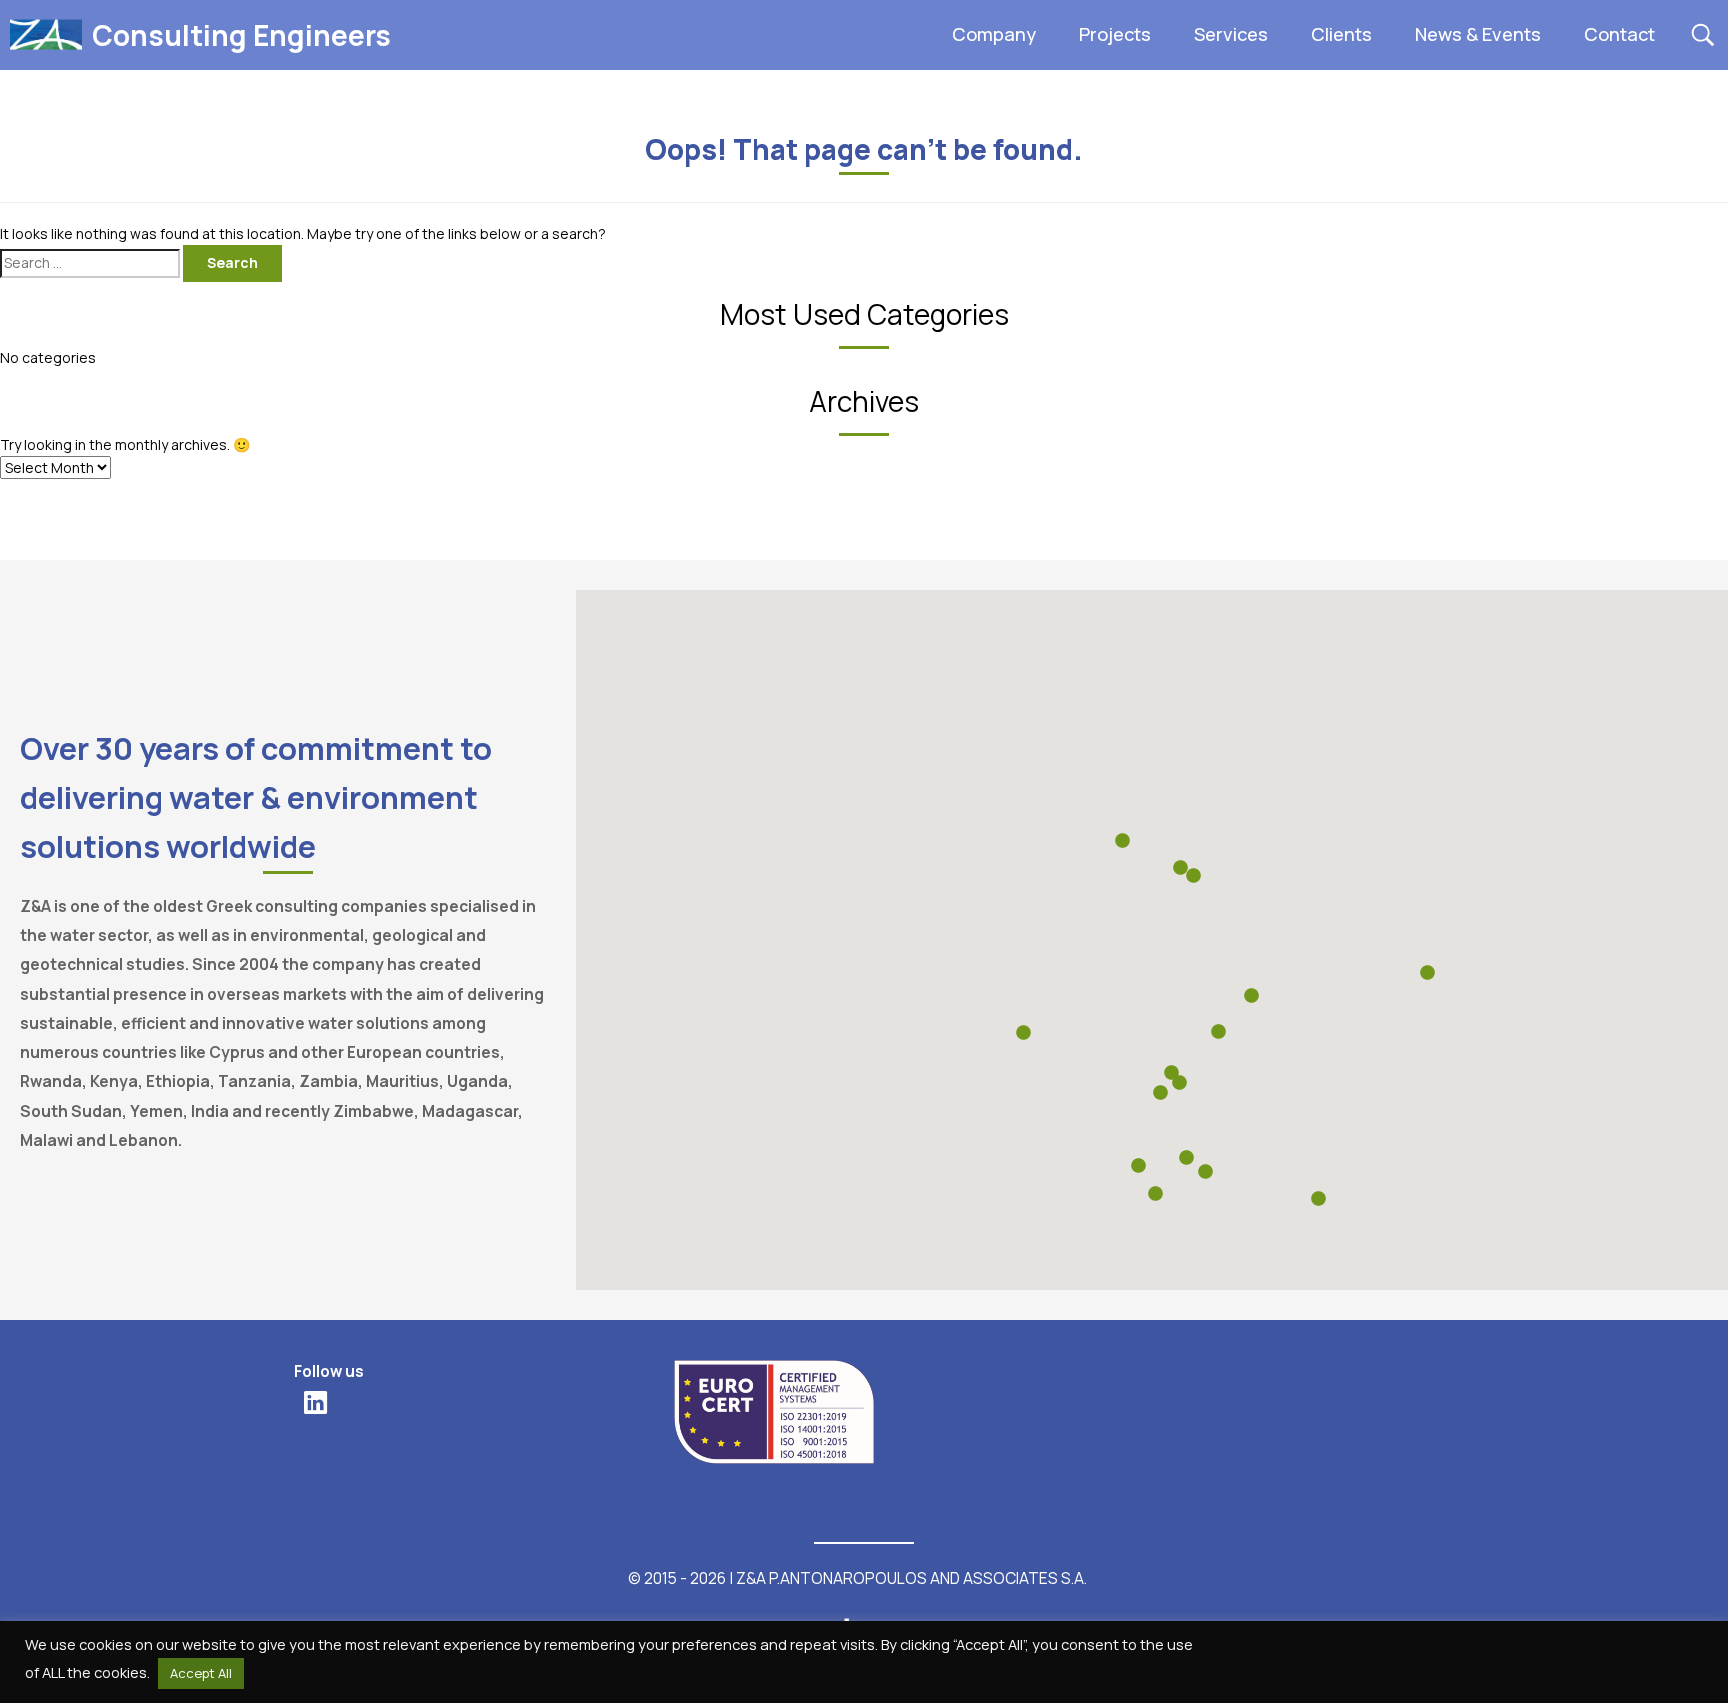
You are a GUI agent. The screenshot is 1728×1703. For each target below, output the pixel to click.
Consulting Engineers (241, 35)
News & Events (1478, 34)
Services (1231, 34)
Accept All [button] (201, 1673)
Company (994, 34)
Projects (1115, 34)
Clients (1341, 34)
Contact (1619, 34)
